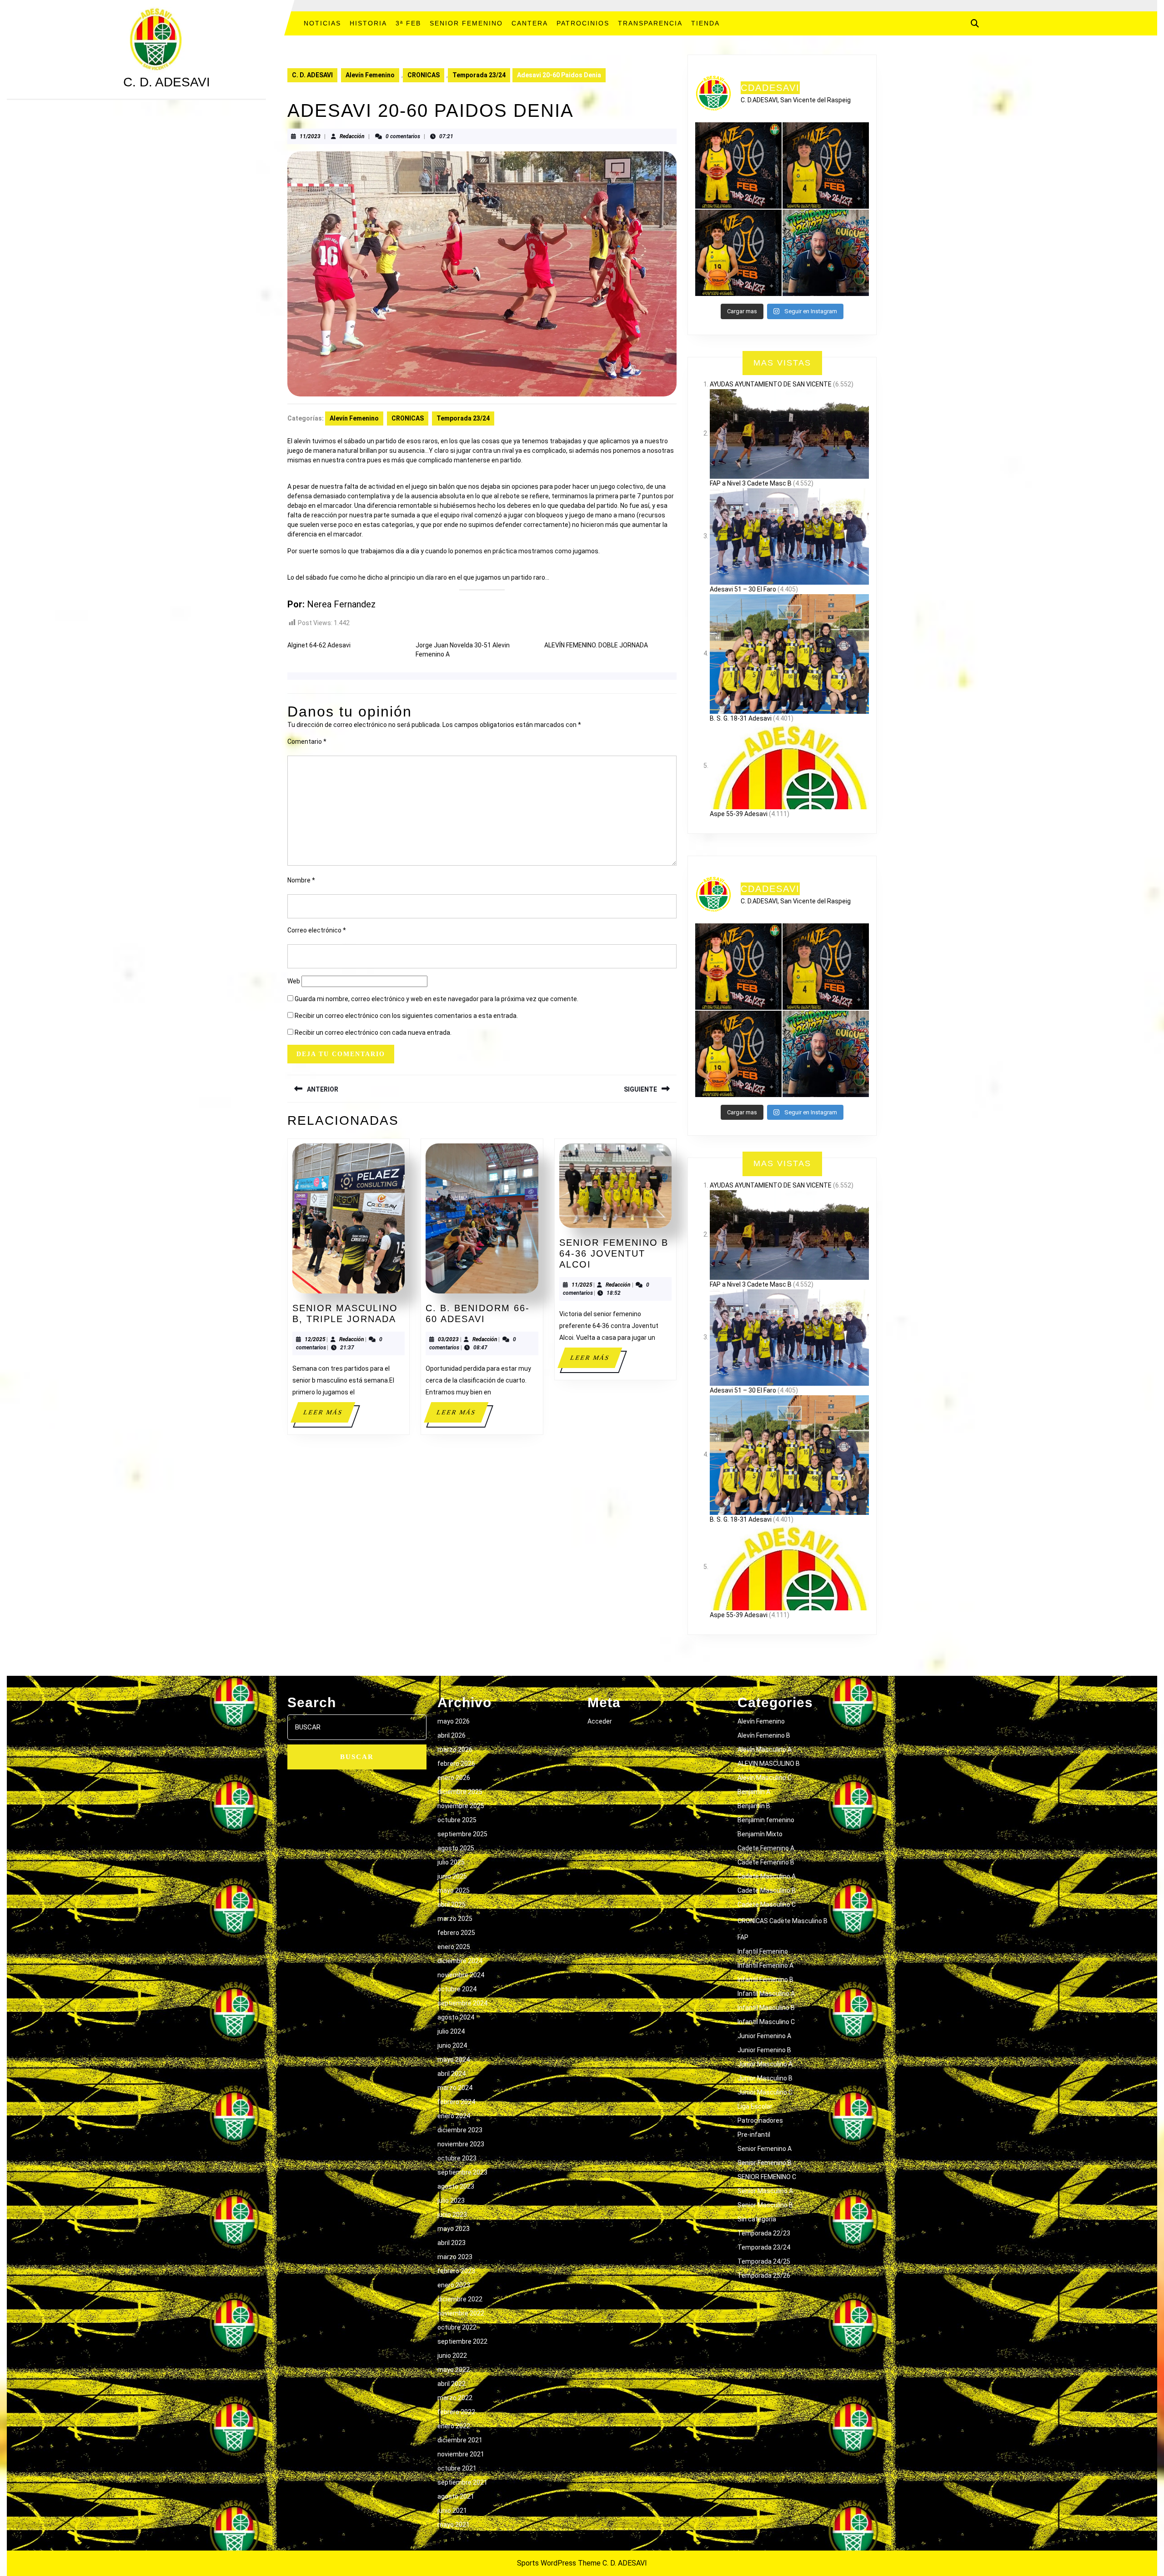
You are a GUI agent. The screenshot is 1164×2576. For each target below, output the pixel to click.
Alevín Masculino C (765, 1778)
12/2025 (315, 1339)
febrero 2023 (456, 2271)
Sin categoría (757, 2219)
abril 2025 (452, 1904)
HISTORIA (368, 23)
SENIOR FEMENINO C (767, 2177)
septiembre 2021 (462, 2482)
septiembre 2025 (462, 1834)
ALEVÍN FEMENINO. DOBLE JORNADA (596, 645)
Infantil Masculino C (766, 2022)
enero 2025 (454, 1947)
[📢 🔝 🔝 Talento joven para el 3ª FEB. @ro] (826, 165)
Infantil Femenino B (765, 1980)
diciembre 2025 (460, 1792)
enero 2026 (454, 1778)
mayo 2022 (454, 2370)
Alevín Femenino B (764, 1735)
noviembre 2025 (461, 1806)
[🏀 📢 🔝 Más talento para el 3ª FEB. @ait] (738, 165)
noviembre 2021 (461, 2454)
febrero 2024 (456, 2102)
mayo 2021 (454, 2525)
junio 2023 (452, 2215)
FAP (743, 1937)
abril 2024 (452, 2074)
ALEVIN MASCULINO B (769, 1764)
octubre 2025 (457, 1820)
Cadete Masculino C (767, 1904)
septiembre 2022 (462, 2341)
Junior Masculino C (765, 2092)
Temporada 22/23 (764, 2233)
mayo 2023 (454, 2229)
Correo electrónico (317, 930)
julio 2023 (451, 2200)
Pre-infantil (754, 2135)
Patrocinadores (760, 2120)
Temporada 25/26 (764, 2275)
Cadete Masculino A (767, 1876)
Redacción (352, 136)
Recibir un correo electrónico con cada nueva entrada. (373, 1032)
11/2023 (310, 136)
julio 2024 (451, 2031)
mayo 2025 (454, 1890)
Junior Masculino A (765, 2064)
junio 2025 (452, 1876)
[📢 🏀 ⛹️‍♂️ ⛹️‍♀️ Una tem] (826, 253)
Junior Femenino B (764, 2050)
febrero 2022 (456, 2412)
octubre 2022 (457, 2327)
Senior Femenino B (765, 2163)
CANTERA (530, 23)
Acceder (600, 1721)
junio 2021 (452, 2511)
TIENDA (705, 23)
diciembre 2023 (460, 2130)
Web (294, 981)
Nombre (301, 880)
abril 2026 (452, 1735)
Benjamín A (754, 1792)
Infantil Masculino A (766, 1994)
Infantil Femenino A (765, 1965)
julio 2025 (451, 1862)
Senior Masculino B (765, 2205)
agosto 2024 (456, 2017)
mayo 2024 (454, 2060)
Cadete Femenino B (766, 1862)
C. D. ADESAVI (167, 82)
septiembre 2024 (462, 2003)
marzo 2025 (455, 1919)
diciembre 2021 (460, 2440)
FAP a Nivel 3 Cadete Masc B (751, 483)
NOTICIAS (322, 23)
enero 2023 (454, 2285)
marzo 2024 (455, 2088)
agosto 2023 (456, 2186)
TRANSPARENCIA (650, 23)
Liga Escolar (755, 2106)
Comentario (307, 742)
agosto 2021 (456, 2496)
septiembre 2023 (462, 2172)
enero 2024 (454, 2116)
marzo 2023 (455, 2257)
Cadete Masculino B (767, 1890)
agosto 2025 (456, 1848)
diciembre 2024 (460, 1961)
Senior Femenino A (765, 2149)
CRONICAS (424, 75)
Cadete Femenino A (766, 1848)
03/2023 (448, 1339)
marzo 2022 (455, 2398)
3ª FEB (408, 23)
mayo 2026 (454, 1721)
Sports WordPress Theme (559, 2563)
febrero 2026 (456, 1764)
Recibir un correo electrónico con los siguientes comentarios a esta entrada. (406, 1016)
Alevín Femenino (370, 75)
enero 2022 (454, 2426)
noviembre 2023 (461, 2144)
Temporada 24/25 (764, 2261)
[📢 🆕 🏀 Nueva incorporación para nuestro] (738, 253)
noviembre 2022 (461, 2313)
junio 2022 (452, 2355)
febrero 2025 (456, 1933)
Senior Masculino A (765, 2191)
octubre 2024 (457, 1989)
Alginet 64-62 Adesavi (319, 645)
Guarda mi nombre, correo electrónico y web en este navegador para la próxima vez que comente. (436, 999)
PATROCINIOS (583, 23)
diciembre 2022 (460, 2299)
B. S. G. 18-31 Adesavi (741, 718)
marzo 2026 (455, 1749)
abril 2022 (452, 2384)
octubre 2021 (457, 2468)
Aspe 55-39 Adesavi (739, 814)
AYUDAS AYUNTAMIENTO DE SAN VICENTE (771, 384)
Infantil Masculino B (766, 2008)
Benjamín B (754, 1806)
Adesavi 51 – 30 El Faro (743, 589)
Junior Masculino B (765, 2078)
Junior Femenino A (764, 2036)
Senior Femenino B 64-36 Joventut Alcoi (614, 1253)
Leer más (329, 1416)
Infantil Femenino (763, 1951)
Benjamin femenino (766, 1820)
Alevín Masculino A (765, 1749)
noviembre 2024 (461, 1975)
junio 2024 (452, 2045)
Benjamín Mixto (760, 1834)
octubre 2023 (457, 2158)
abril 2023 (452, 2243)
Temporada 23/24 (479, 75)
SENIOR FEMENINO (466, 23)
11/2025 (582, 1285)
